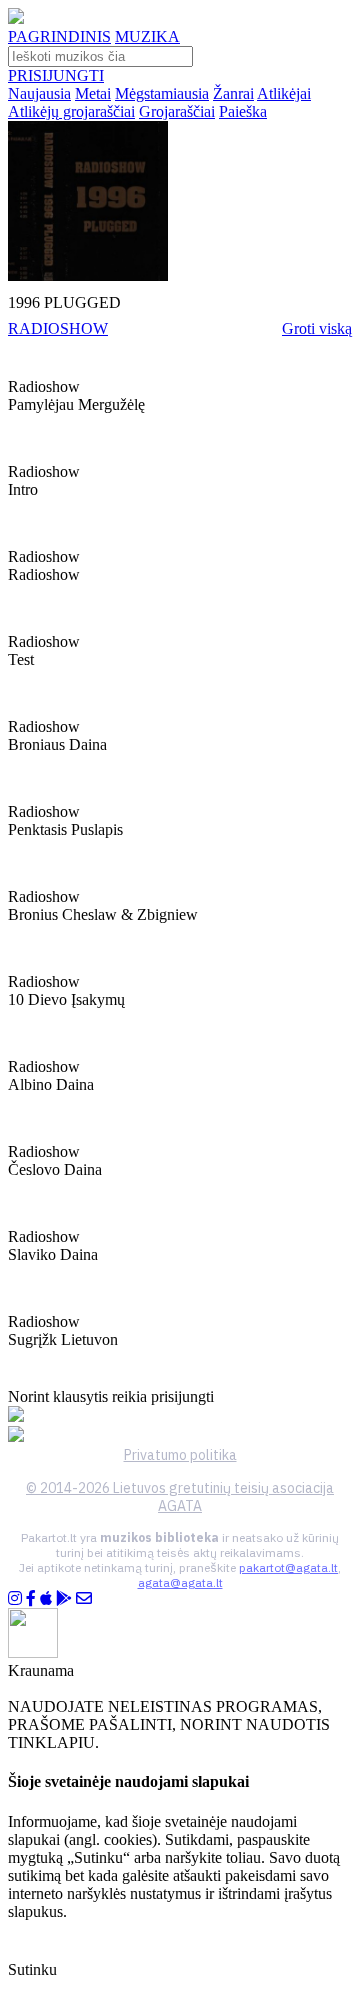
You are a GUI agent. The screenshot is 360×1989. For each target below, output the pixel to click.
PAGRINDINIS (59, 36)
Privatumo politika (180, 1455)
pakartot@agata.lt (288, 1567)
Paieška (243, 111)
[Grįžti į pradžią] (16, 18)
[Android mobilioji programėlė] (64, 1598)
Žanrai (233, 93)
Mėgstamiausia (162, 93)
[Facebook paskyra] (31, 1598)
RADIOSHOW (58, 328)
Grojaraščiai (177, 111)
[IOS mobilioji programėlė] (46, 1598)
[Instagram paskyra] (15, 1598)
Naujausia (39, 93)
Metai (93, 93)
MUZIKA (147, 36)
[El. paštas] (84, 1598)
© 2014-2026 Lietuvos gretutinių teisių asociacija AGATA (180, 1497)
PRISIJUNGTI (56, 75)
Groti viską (317, 328)
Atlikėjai (284, 93)
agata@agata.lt (180, 1582)
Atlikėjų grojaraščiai (71, 111)
